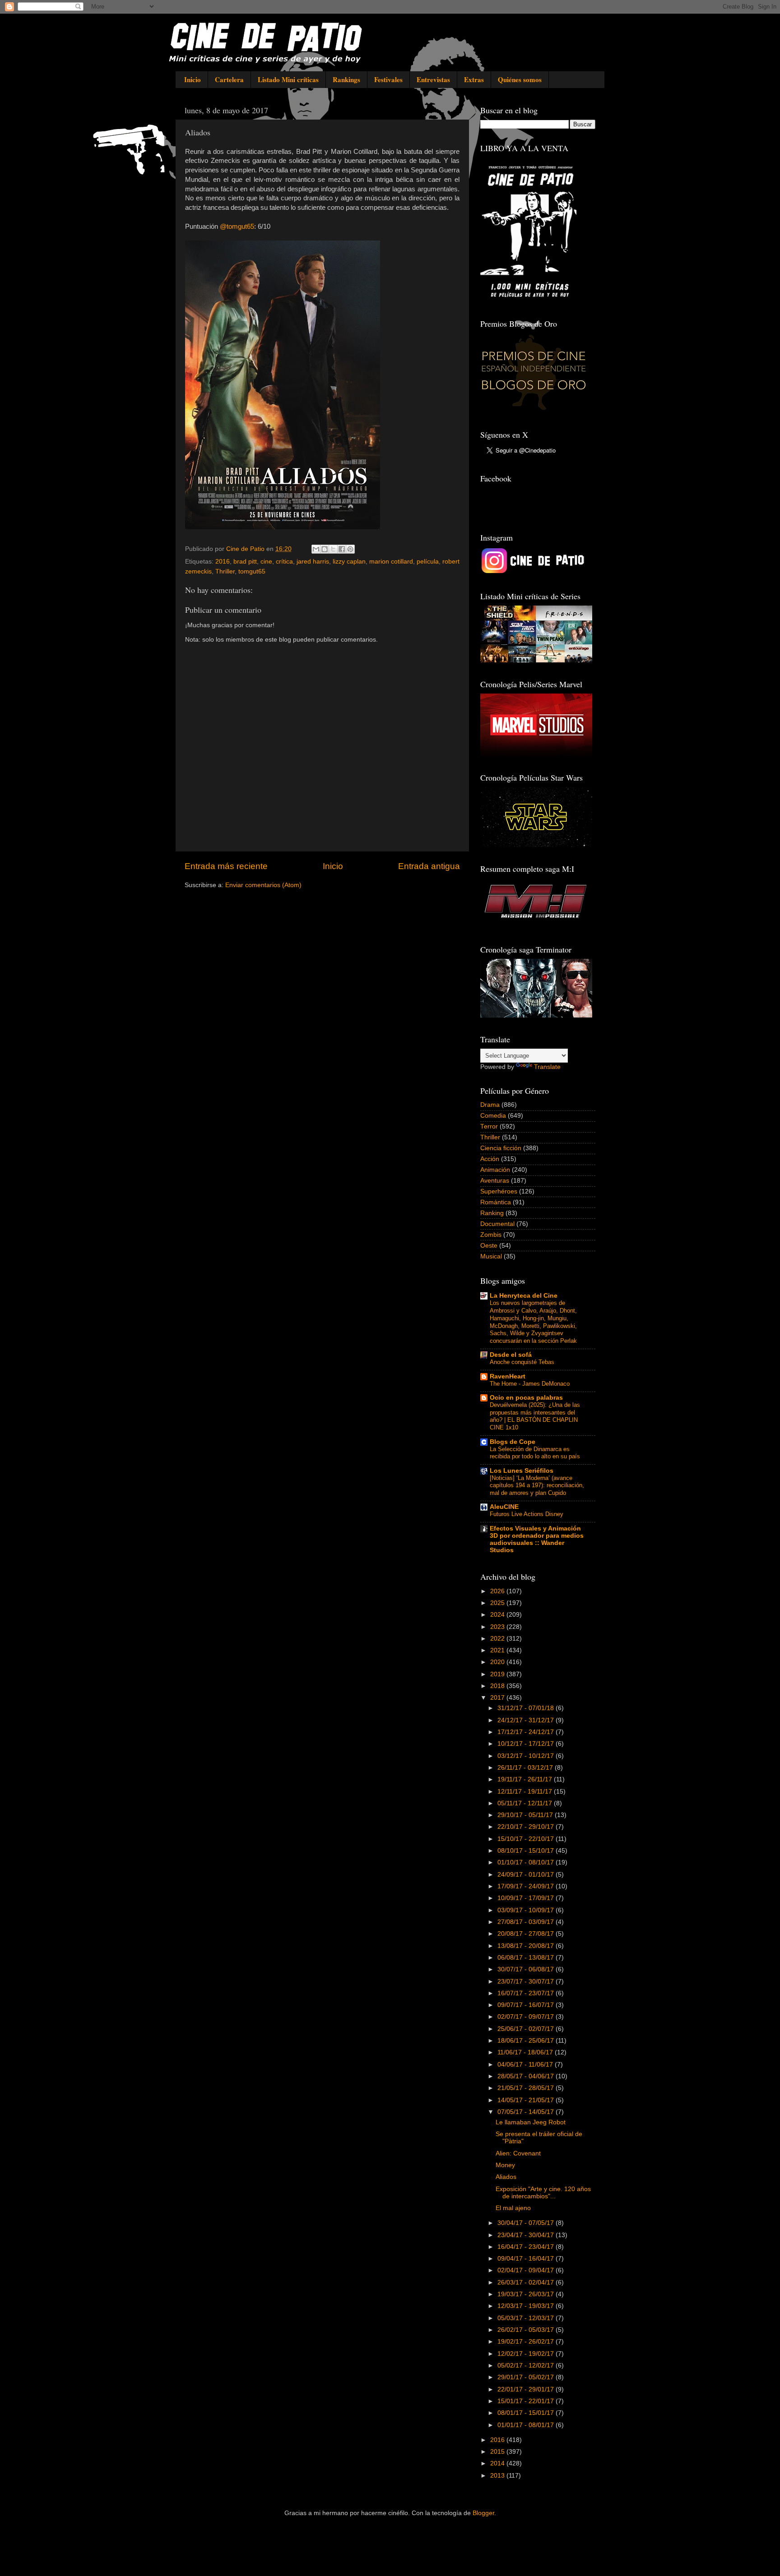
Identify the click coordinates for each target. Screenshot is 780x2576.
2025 (498, 1603)
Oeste (489, 1246)
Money (505, 2165)
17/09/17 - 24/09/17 (527, 1886)
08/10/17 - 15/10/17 (527, 1851)
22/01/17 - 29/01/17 (527, 2389)
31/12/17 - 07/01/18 (527, 1708)
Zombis (491, 1235)
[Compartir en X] (333, 549)
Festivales (388, 79)
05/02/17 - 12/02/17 (527, 2366)
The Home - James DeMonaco (530, 1384)
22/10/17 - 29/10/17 (527, 1827)
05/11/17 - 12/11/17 (526, 1803)
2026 (498, 1591)
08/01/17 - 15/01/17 (527, 2413)
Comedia (493, 1116)
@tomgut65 (237, 227)
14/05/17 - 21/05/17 (527, 2100)
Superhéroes (499, 1191)
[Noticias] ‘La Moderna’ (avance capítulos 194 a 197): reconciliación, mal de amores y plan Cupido (537, 1485)
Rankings (346, 79)
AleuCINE (504, 1507)
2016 (223, 562)
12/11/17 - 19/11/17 (526, 1792)
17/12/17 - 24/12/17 (527, 1732)
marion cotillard (391, 562)
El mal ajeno (513, 2208)
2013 (498, 2476)
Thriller (225, 571)
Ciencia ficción (501, 1148)
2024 (498, 1615)
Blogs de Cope (513, 1442)
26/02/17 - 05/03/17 (527, 2330)
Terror (489, 1126)
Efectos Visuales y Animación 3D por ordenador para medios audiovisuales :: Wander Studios (537, 1539)
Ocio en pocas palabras (526, 1398)
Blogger (483, 2513)
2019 (498, 1674)
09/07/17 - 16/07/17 (527, 2005)
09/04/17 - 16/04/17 (527, 2259)
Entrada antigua (429, 866)
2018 (498, 1686)
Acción (490, 1159)
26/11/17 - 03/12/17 (526, 1768)
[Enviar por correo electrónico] (316, 549)
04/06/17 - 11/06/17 (526, 2065)
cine (266, 562)
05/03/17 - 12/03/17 (527, 2318)
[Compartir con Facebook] (342, 549)
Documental (497, 1224)
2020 (498, 1662)
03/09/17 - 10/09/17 (527, 1910)
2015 (498, 2452)
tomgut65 (252, 571)
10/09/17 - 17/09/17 (527, 1898)
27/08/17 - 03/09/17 (527, 1922)
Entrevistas (433, 79)
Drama (490, 1105)
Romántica (496, 1202)
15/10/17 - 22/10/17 (527, 1839)
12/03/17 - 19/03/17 (527, 2306)
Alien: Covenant (518, 2153)
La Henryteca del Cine (524, 1296)
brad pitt (245, 562)
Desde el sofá (511, 1355)
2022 (498, 1639)
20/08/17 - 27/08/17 (527, 1934)
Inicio (193, 79)
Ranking (492, 1213)
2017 (498, 1698)
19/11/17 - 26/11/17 (526, 1779)
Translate (547, 1067)
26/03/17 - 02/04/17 (527, 2282)
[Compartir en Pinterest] (350, 549)
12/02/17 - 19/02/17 (527, 2354)
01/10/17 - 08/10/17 (527, 1862)
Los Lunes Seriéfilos (522, 1471)
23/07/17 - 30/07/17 (527, 1982)
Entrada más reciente (226, 866)
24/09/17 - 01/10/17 (527, 1875)
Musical (491, 1256)
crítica (284, 562)
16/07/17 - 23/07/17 (527, 1993)
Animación (495, 1170)
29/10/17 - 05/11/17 (526, 1815)
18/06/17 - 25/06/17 (527, 2041)
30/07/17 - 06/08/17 (527, 1969)
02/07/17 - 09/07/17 (527, 2017)
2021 (498, 1650)
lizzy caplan (349, 562)
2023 (498, 1627)
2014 (498, 2463)
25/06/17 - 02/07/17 (527, 2029)
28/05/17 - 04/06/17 (527, 2076)
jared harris (313, 562)
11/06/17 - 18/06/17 (526, 2052)
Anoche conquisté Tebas (522, 1362)
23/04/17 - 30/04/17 (527, 2235)
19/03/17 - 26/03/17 (527, 2294)
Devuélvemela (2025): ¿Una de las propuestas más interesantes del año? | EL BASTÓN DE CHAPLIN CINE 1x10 (535, 1416)
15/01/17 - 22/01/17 (527, 2401)
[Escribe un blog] (325, 549)
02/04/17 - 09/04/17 (527, 2270)
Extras (474, 79)
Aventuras (495, 1181)
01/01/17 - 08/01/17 (527, 2425)
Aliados (506, 2177)
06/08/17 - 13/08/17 (527, 1958)
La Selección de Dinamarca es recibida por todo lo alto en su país (535, 1453)
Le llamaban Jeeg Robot (531, 2122)
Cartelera (229, 79)
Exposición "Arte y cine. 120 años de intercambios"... (543, 2193)
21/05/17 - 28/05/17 (527, 2088)
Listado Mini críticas (288, 79)
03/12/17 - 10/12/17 (527, 1756)
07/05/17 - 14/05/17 (527, 2112)
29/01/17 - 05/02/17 (527, 2377)
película (428, 562)
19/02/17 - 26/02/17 (527, 2342)
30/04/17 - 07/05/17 (527, 2223)
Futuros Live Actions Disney (527, 1514)
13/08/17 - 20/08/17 (527, 1946)
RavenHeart (508, 1376)
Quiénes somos (520, 79)
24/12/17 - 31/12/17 (527, 1720)
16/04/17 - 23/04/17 (527, 2247)
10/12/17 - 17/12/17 (527, 1744)
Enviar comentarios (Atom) (263, 885)
